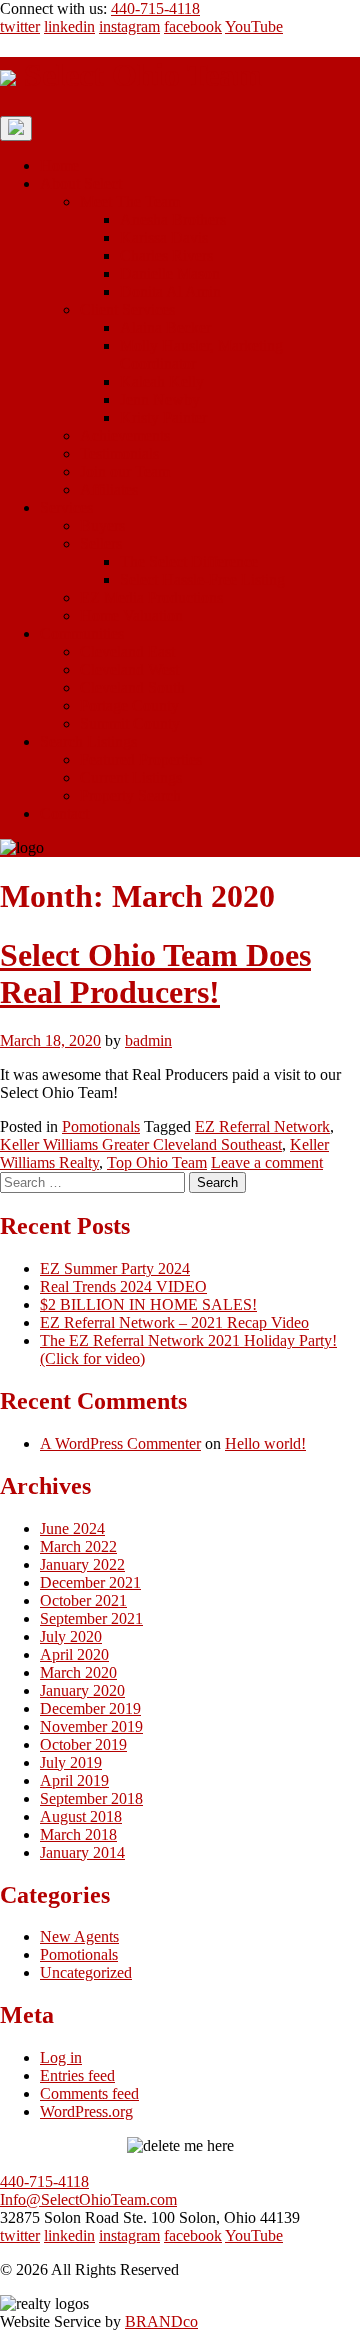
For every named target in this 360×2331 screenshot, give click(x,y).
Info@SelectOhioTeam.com (88, 2199)
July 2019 (71, 1762)
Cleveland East (127, 651)
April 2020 (74, 1654)
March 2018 (78, 1834)
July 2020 (71, 1636)
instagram (129, 26)
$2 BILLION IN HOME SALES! (148, 1304)
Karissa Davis (164, 237)
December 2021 (90, 1582)
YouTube (254, 26)
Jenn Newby (160, 399)
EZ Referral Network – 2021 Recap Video (174, 1322)
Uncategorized (86, 1972)
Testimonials (119, 453)
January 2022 (82, 1564)
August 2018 (81, 1816)
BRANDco (161, 2321)
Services (66, 507)
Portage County (129, 705)
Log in (61, 2057)
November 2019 (91, 1726)
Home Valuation (131, 615)
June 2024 (72, 1528)
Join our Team (125, 471)
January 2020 (82, 1690)
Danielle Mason (170, 273)
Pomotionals (101, 1126)
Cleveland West (129, 669)
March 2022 (78, 1546)
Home (59, 165)
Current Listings (131, 777)
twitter (20, 26)
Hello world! (265, 1443)
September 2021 (91, 1618)
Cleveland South (132, 687)
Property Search (130, 795)
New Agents (79, 1936)
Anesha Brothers (173, 219)
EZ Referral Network (262, 1126)
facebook (193, 26)
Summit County (130, 723)
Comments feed (89, 2093)
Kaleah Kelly (162, 381)
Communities (82, 633)
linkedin (69, 26)
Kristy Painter (163, 417)
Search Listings (88, 741)
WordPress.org (86, 2111)
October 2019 (83, 1744)
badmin (148, 1040)
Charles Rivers (166, 255)
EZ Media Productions (151, 597)
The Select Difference (189, 561)
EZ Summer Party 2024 (115, 1268)
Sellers (101, 543)
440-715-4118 (155, 8)
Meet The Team (130, 201)
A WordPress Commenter (120, 1443)
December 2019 (90, 1708)
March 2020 (78, 1672)
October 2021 (83, 1600)
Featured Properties (141, 759)
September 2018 (91, 1798)
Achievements (125, 435)
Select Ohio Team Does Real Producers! (155, 973)
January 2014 (82, 1852)
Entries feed (77, 2075)
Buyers (102, 525)
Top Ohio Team (157, 1162)
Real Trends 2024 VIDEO (123, 1286)
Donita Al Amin (170, 291)
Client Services (127, 309)
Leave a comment (267, 1162)
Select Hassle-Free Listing (202, 579)
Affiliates (109, 489)
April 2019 (74, 1780)
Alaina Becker (165, 327)
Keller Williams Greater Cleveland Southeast (141, 1144)
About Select (81, 183)
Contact (64, 813)
